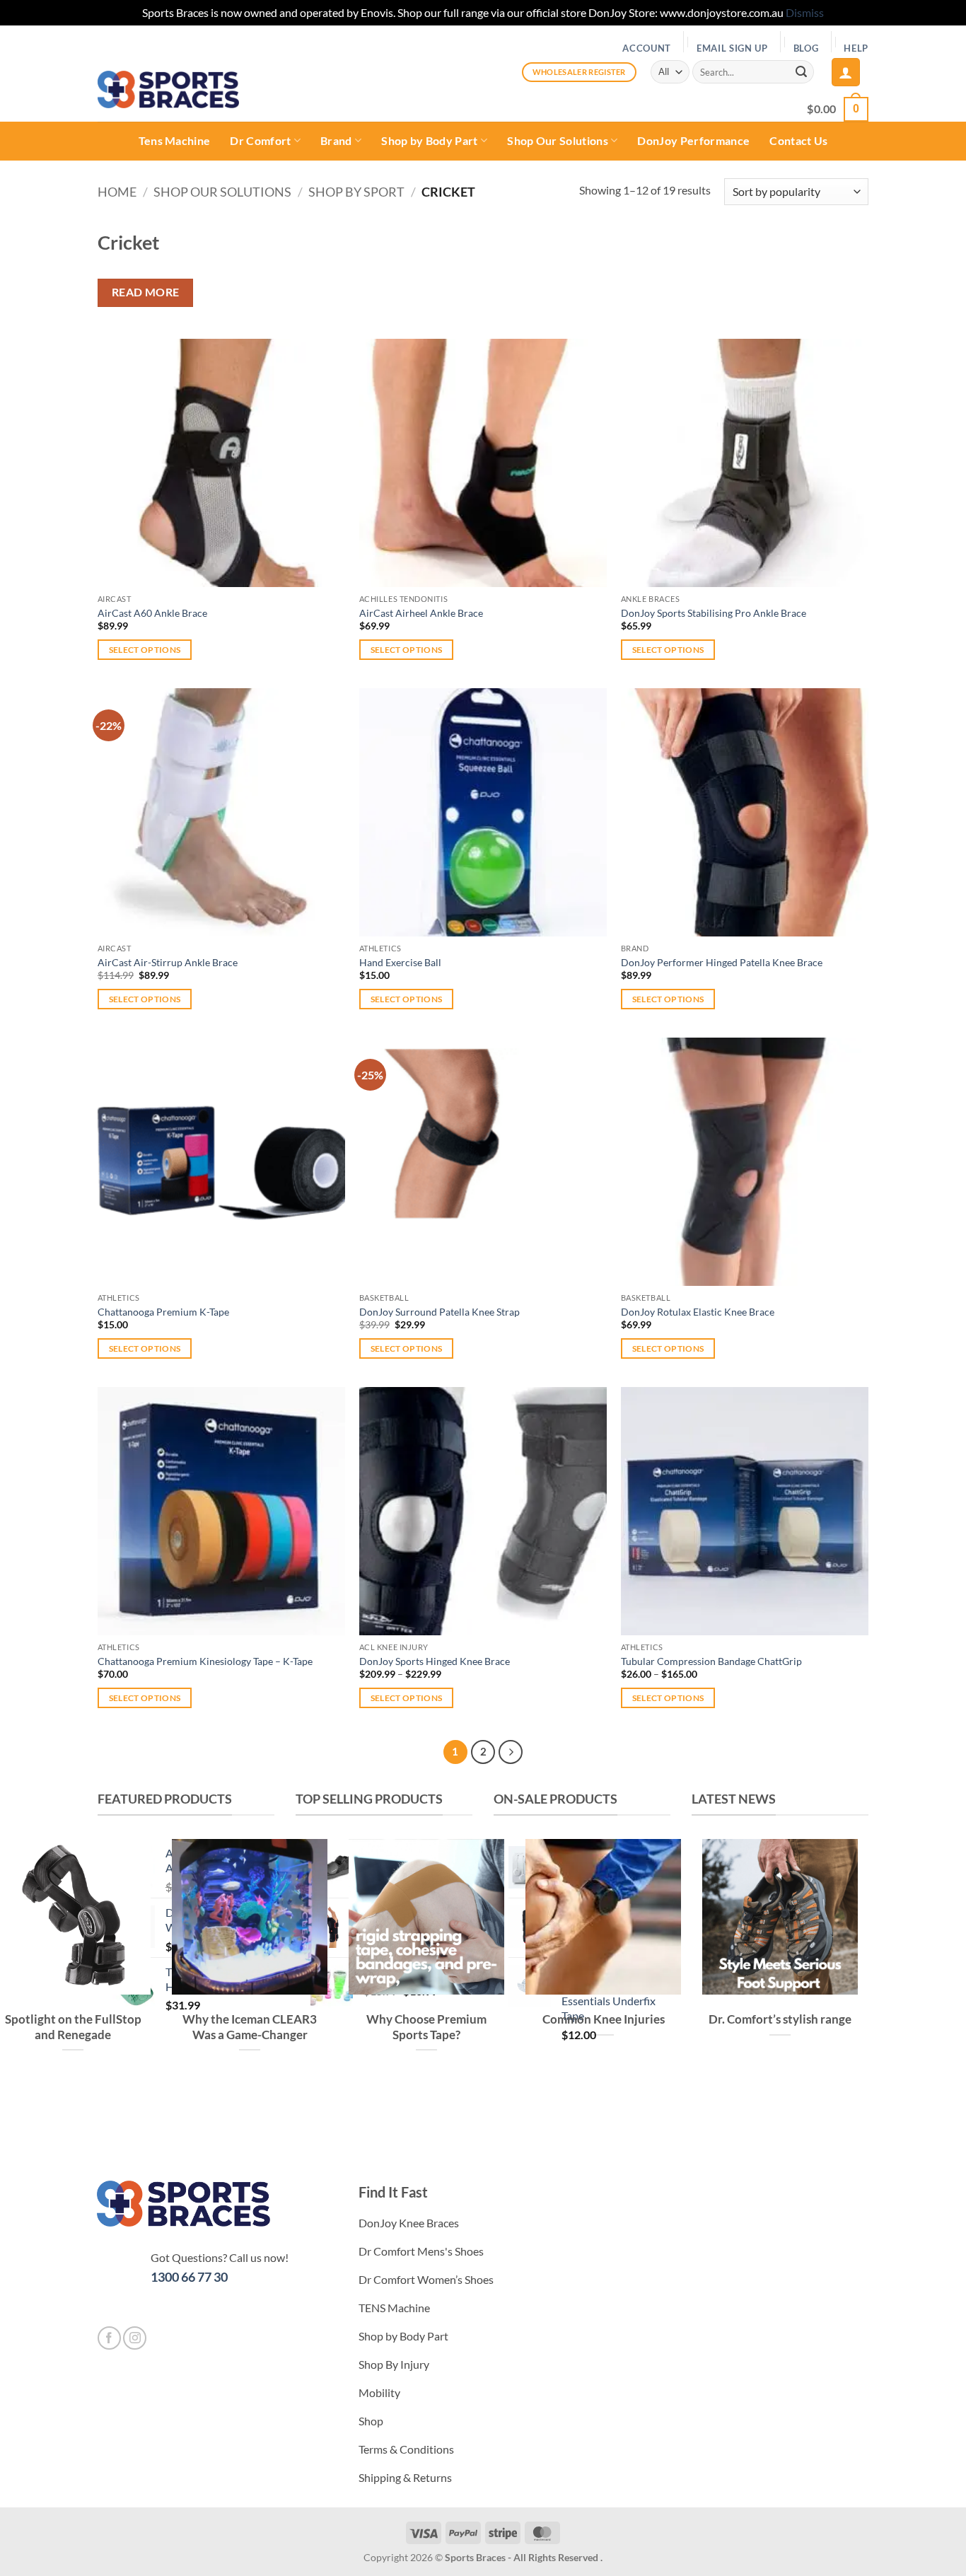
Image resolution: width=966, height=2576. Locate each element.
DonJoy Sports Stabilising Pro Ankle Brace (714, 613)
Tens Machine (175, 140)
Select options (145, 650)
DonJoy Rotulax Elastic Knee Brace (698, 1312)
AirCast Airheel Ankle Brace (421, 613)
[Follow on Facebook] (109, 2338)
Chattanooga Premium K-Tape (163, 1312)
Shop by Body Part (429, 140)
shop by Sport (356, 192)
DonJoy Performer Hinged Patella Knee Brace (722, 962)
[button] (846, 72)
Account (647, 48)
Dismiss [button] (805, 12)
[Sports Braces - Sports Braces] (168, 89)
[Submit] (801, 72)
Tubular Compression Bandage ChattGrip (711, 1661)
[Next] (511, 1752)
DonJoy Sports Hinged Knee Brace (435, 1661)
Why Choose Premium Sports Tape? (426, 2027)
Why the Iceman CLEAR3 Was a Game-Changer (250, 2027)
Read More (146, 292)
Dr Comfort (260, 140)
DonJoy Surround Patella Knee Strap (440, 1312)
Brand (336, 140)
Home (117, 192)
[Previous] (705, 2106)
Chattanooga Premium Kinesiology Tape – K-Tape (205, 1661)
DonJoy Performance (693, 140)
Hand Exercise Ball (400, 962)
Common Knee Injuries (604, 2019)
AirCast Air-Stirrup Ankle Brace (168, 962)
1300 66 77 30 (189, 2277)
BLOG (806, 48)
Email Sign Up (732, 48)
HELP (856, 48)
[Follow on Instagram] (135, 2338)
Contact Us (798, 140)
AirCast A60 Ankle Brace (152, 613)
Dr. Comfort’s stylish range (780, 2019)
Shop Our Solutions (558, 140)
